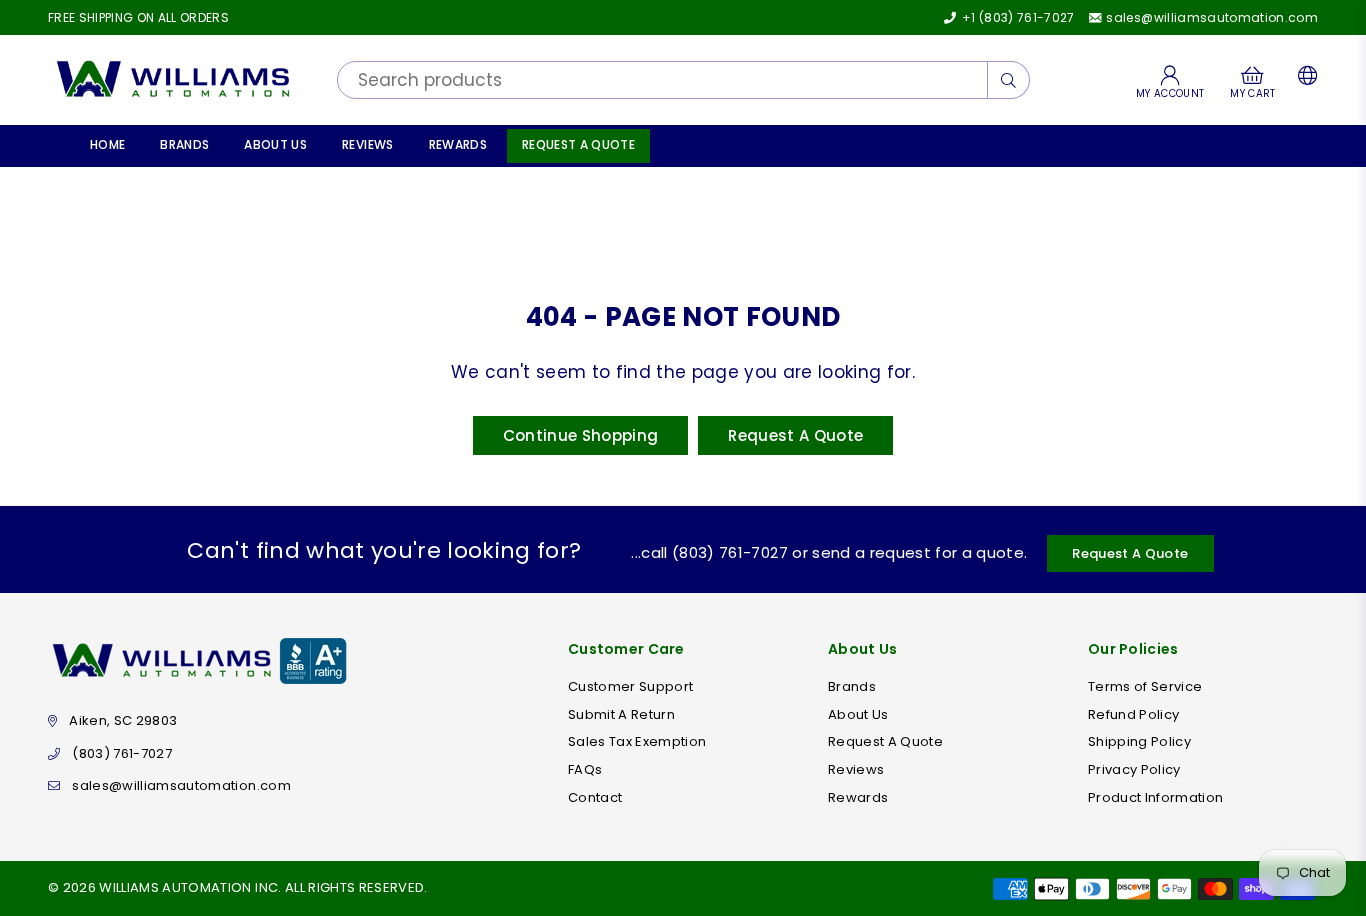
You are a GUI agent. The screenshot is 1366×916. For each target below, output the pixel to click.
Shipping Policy (1139, 741)
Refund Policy (1133, 714)
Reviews (367, 144)
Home (107, 144)
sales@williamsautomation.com (1210, 17)
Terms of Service (1145, 686)
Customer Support (630, 686)
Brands (184, 144)
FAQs (585, 769)
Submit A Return (621, 714)
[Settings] (1303, 80)
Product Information (1155, 797)
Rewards (458, 144)
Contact (595, 797)
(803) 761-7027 (122, 753)
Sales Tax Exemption (637, 741)
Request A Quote (578, 144)
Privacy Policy (1134, 769)
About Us (275, 144)
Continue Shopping (581, 435)
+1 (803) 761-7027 (1016, 17)
